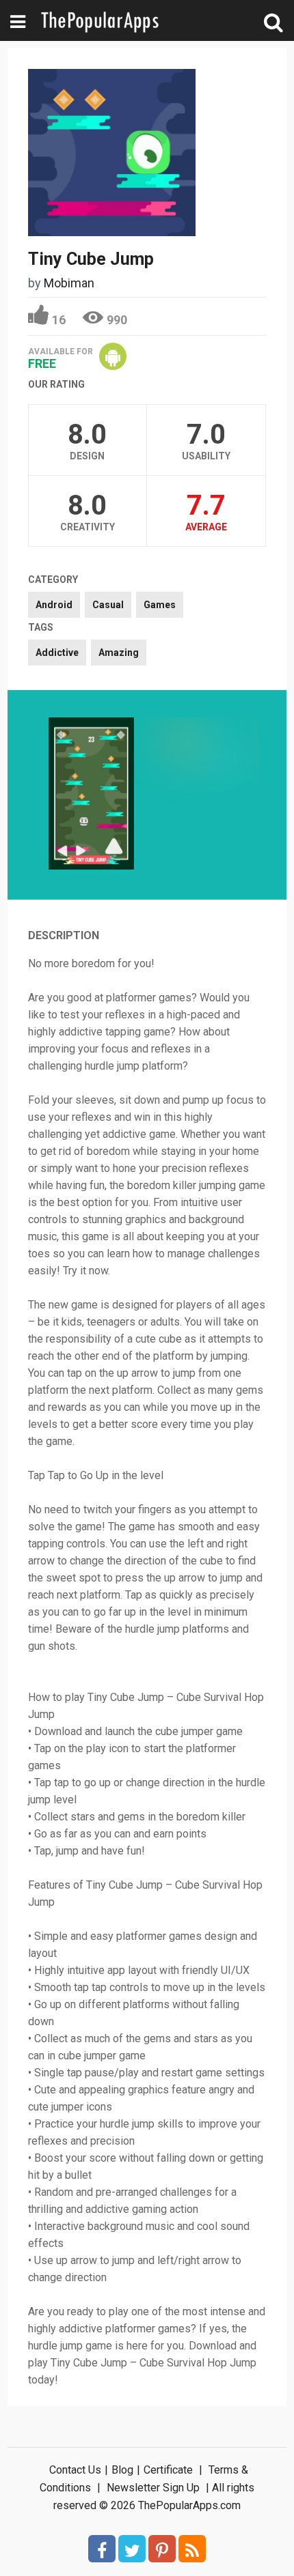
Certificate (168, 2470)
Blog (122, 2470)
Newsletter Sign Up (153, 2488)
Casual (108, 605)
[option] (91, 795)
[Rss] (192, 2549)
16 (59, 320)
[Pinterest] (162, 2549)
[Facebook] (102, 2549)
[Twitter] (132, 2549)
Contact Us (75, 2470)
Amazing (119, 653)
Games (160, 605)
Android (54, 605)
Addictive (57, 653)
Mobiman (69, 283)
